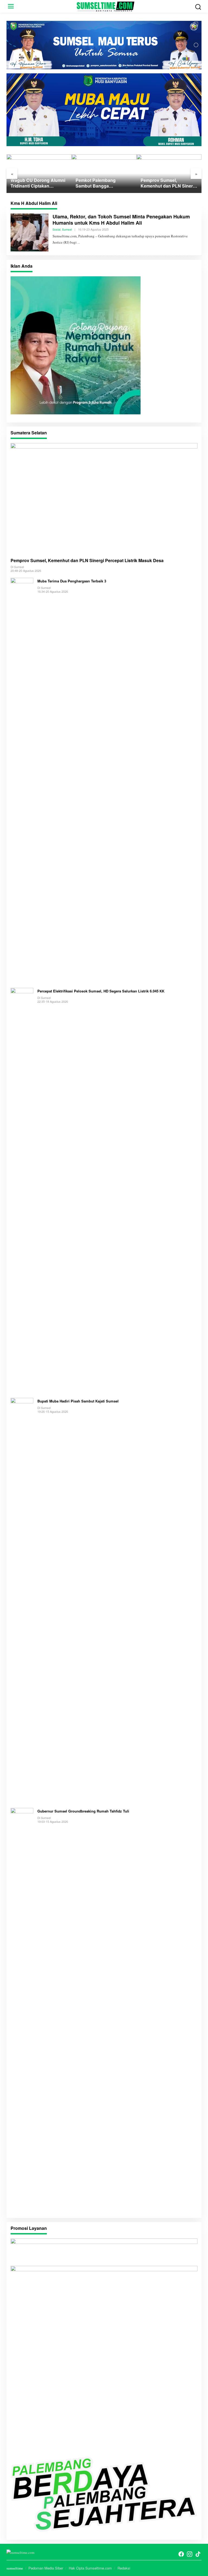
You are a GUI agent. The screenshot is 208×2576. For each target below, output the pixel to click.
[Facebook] (181, 2554)
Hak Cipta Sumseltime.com (90, 2568)
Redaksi (124, 2568)
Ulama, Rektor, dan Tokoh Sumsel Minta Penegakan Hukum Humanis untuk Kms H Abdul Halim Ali (121, 220)
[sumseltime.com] (105, 6)
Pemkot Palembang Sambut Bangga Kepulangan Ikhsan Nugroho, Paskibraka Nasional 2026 (97, 183)
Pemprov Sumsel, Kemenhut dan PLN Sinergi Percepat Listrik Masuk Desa (169, 183)
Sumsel (67, 229)
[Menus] (11, 6)
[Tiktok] (198, 2554)
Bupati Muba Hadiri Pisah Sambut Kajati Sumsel (78, 1401)
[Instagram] (190, 2554)
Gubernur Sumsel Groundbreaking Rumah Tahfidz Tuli (83, 1811)
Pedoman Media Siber (46, 2568)
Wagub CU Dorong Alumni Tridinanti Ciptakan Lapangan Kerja (38, 183)
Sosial (56, 229)
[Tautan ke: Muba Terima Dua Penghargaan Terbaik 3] (22, 780)
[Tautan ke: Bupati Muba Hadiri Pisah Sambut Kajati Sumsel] (22, 1600)
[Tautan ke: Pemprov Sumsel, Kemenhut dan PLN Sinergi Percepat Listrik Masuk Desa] (104, 498)
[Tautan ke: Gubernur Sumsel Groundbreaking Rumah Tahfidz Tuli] (22, 2010)
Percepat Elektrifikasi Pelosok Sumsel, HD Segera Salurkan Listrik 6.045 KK (101, 991)
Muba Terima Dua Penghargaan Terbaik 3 (72, 581)
